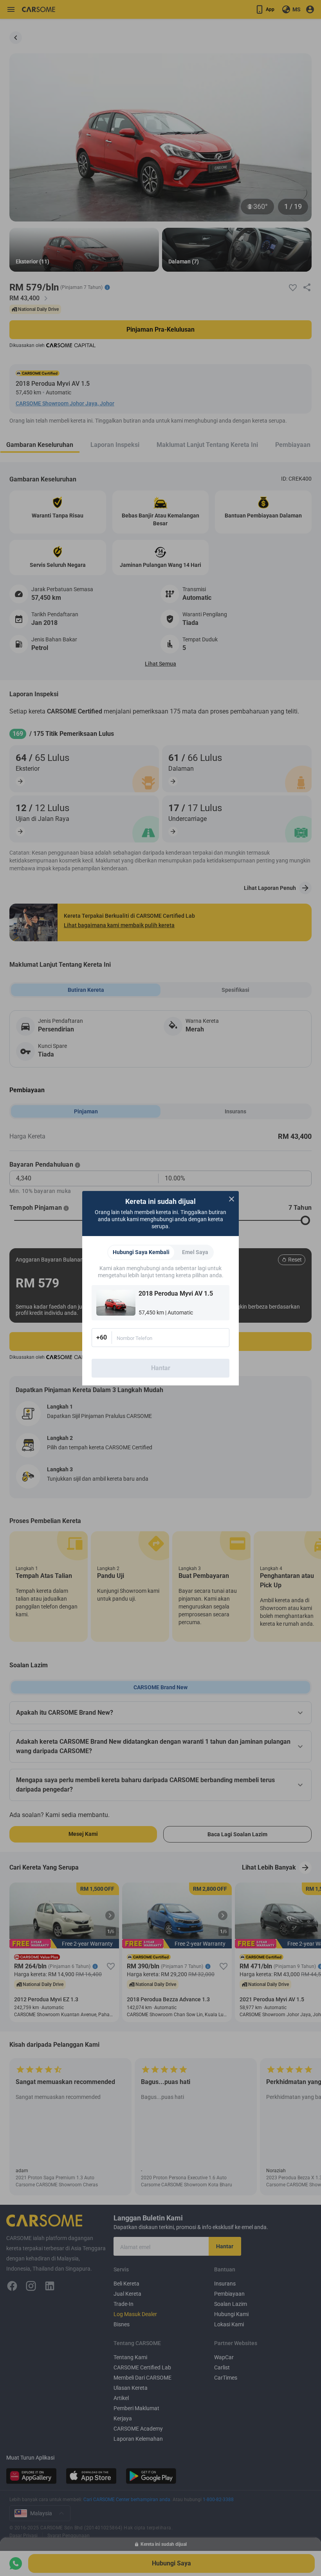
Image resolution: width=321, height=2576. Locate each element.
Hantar (161, 1368)
